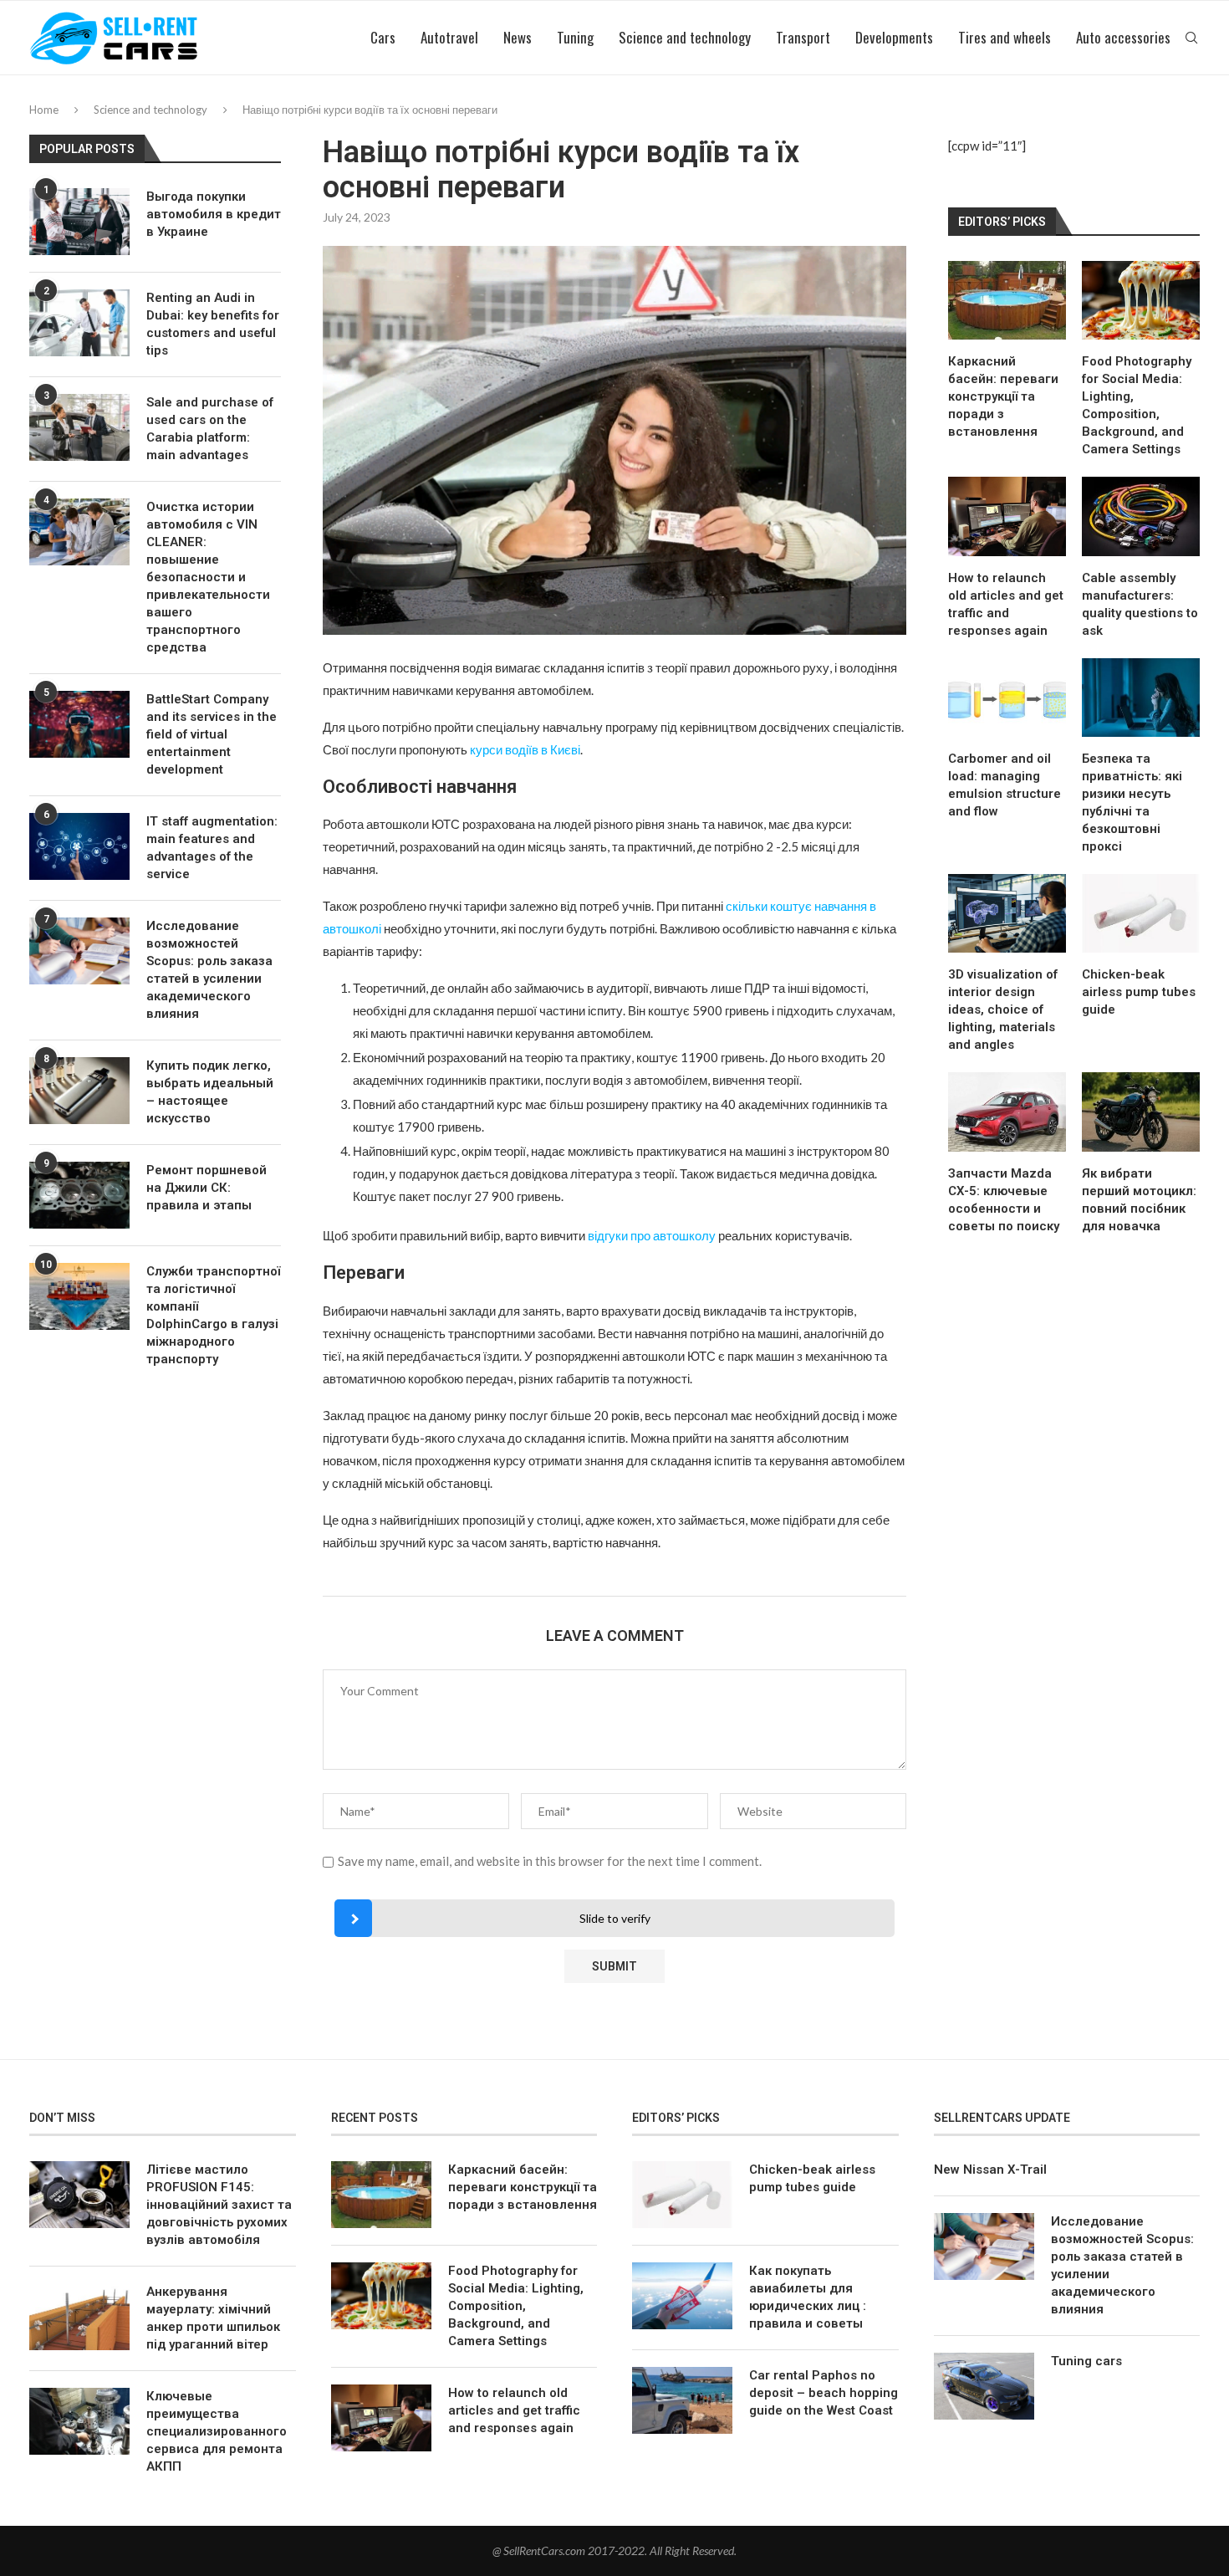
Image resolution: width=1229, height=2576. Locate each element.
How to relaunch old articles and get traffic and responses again (1006, 604)
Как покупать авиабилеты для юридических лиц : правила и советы (808, 2297)
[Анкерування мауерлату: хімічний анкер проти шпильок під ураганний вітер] (79, 2317)
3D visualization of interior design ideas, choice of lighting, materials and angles (1003, 1009)
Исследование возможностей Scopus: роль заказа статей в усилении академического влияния (209, 970)
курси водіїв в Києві (525, 749)
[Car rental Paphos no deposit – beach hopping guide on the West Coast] (682, 2400)
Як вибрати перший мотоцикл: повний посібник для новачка (1139, 1200)
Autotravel (449, 37)
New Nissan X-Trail (990, 2170)
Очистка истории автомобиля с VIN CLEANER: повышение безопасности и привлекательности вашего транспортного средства (208, 577)
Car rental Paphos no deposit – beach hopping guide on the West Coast (824, 2393)
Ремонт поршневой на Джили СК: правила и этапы (207, 1188)
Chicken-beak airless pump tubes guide (1139, 992)
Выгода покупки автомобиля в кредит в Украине (214, 214)
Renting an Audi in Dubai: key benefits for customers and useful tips (213, 324)
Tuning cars (1086, 2361)
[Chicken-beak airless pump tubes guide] (1141, 913)
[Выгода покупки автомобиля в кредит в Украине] (79, 222)
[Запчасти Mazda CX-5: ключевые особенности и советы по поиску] (1007, 1112)
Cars (383, 37)
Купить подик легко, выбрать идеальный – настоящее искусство (210, 1092)
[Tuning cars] (984, 2386)
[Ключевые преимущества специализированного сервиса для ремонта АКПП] (79, 2421)
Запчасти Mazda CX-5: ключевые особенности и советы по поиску (1004, 1200)
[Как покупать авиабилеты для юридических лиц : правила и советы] (682, 2296)
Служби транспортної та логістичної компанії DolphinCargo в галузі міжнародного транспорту (213, 1315)
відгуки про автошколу (652, 1235)
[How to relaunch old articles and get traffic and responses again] (1007, 516)
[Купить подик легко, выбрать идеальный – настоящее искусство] (79, 1091)
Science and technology (685, 37)
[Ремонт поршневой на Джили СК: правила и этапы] (79, 1195)
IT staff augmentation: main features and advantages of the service (212, 848)
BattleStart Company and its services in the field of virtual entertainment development (212, 734)
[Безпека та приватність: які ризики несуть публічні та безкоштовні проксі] (1141, 698)
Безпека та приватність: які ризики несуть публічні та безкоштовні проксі (1132, 802)
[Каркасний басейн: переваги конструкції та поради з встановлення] (1007, 300)
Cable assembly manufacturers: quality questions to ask (1140, 604)
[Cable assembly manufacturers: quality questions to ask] (1141, 516)
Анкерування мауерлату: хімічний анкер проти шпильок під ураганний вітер (213, 2318)
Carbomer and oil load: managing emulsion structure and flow (1005, 785)
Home (44, 110)
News (518, 37)
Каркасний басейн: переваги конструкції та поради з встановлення (1003, 396)
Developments (894, 37)
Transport (803, 37)
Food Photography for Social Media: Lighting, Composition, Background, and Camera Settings (1137, 405)
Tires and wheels (1005, 37)
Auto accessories (1123, 37)
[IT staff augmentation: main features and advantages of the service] (79, 846)
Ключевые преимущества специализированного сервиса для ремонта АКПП (217, 2431)
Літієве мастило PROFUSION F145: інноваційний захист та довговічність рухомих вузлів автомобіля (219, 2205)
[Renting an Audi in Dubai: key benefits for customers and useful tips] (79, 323)
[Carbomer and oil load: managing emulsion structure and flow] (1007, 698)
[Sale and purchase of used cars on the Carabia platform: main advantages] (79, 427)
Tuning (575, 37)
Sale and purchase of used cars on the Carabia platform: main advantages (210, 429)
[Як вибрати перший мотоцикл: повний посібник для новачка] (1141, 1112)
